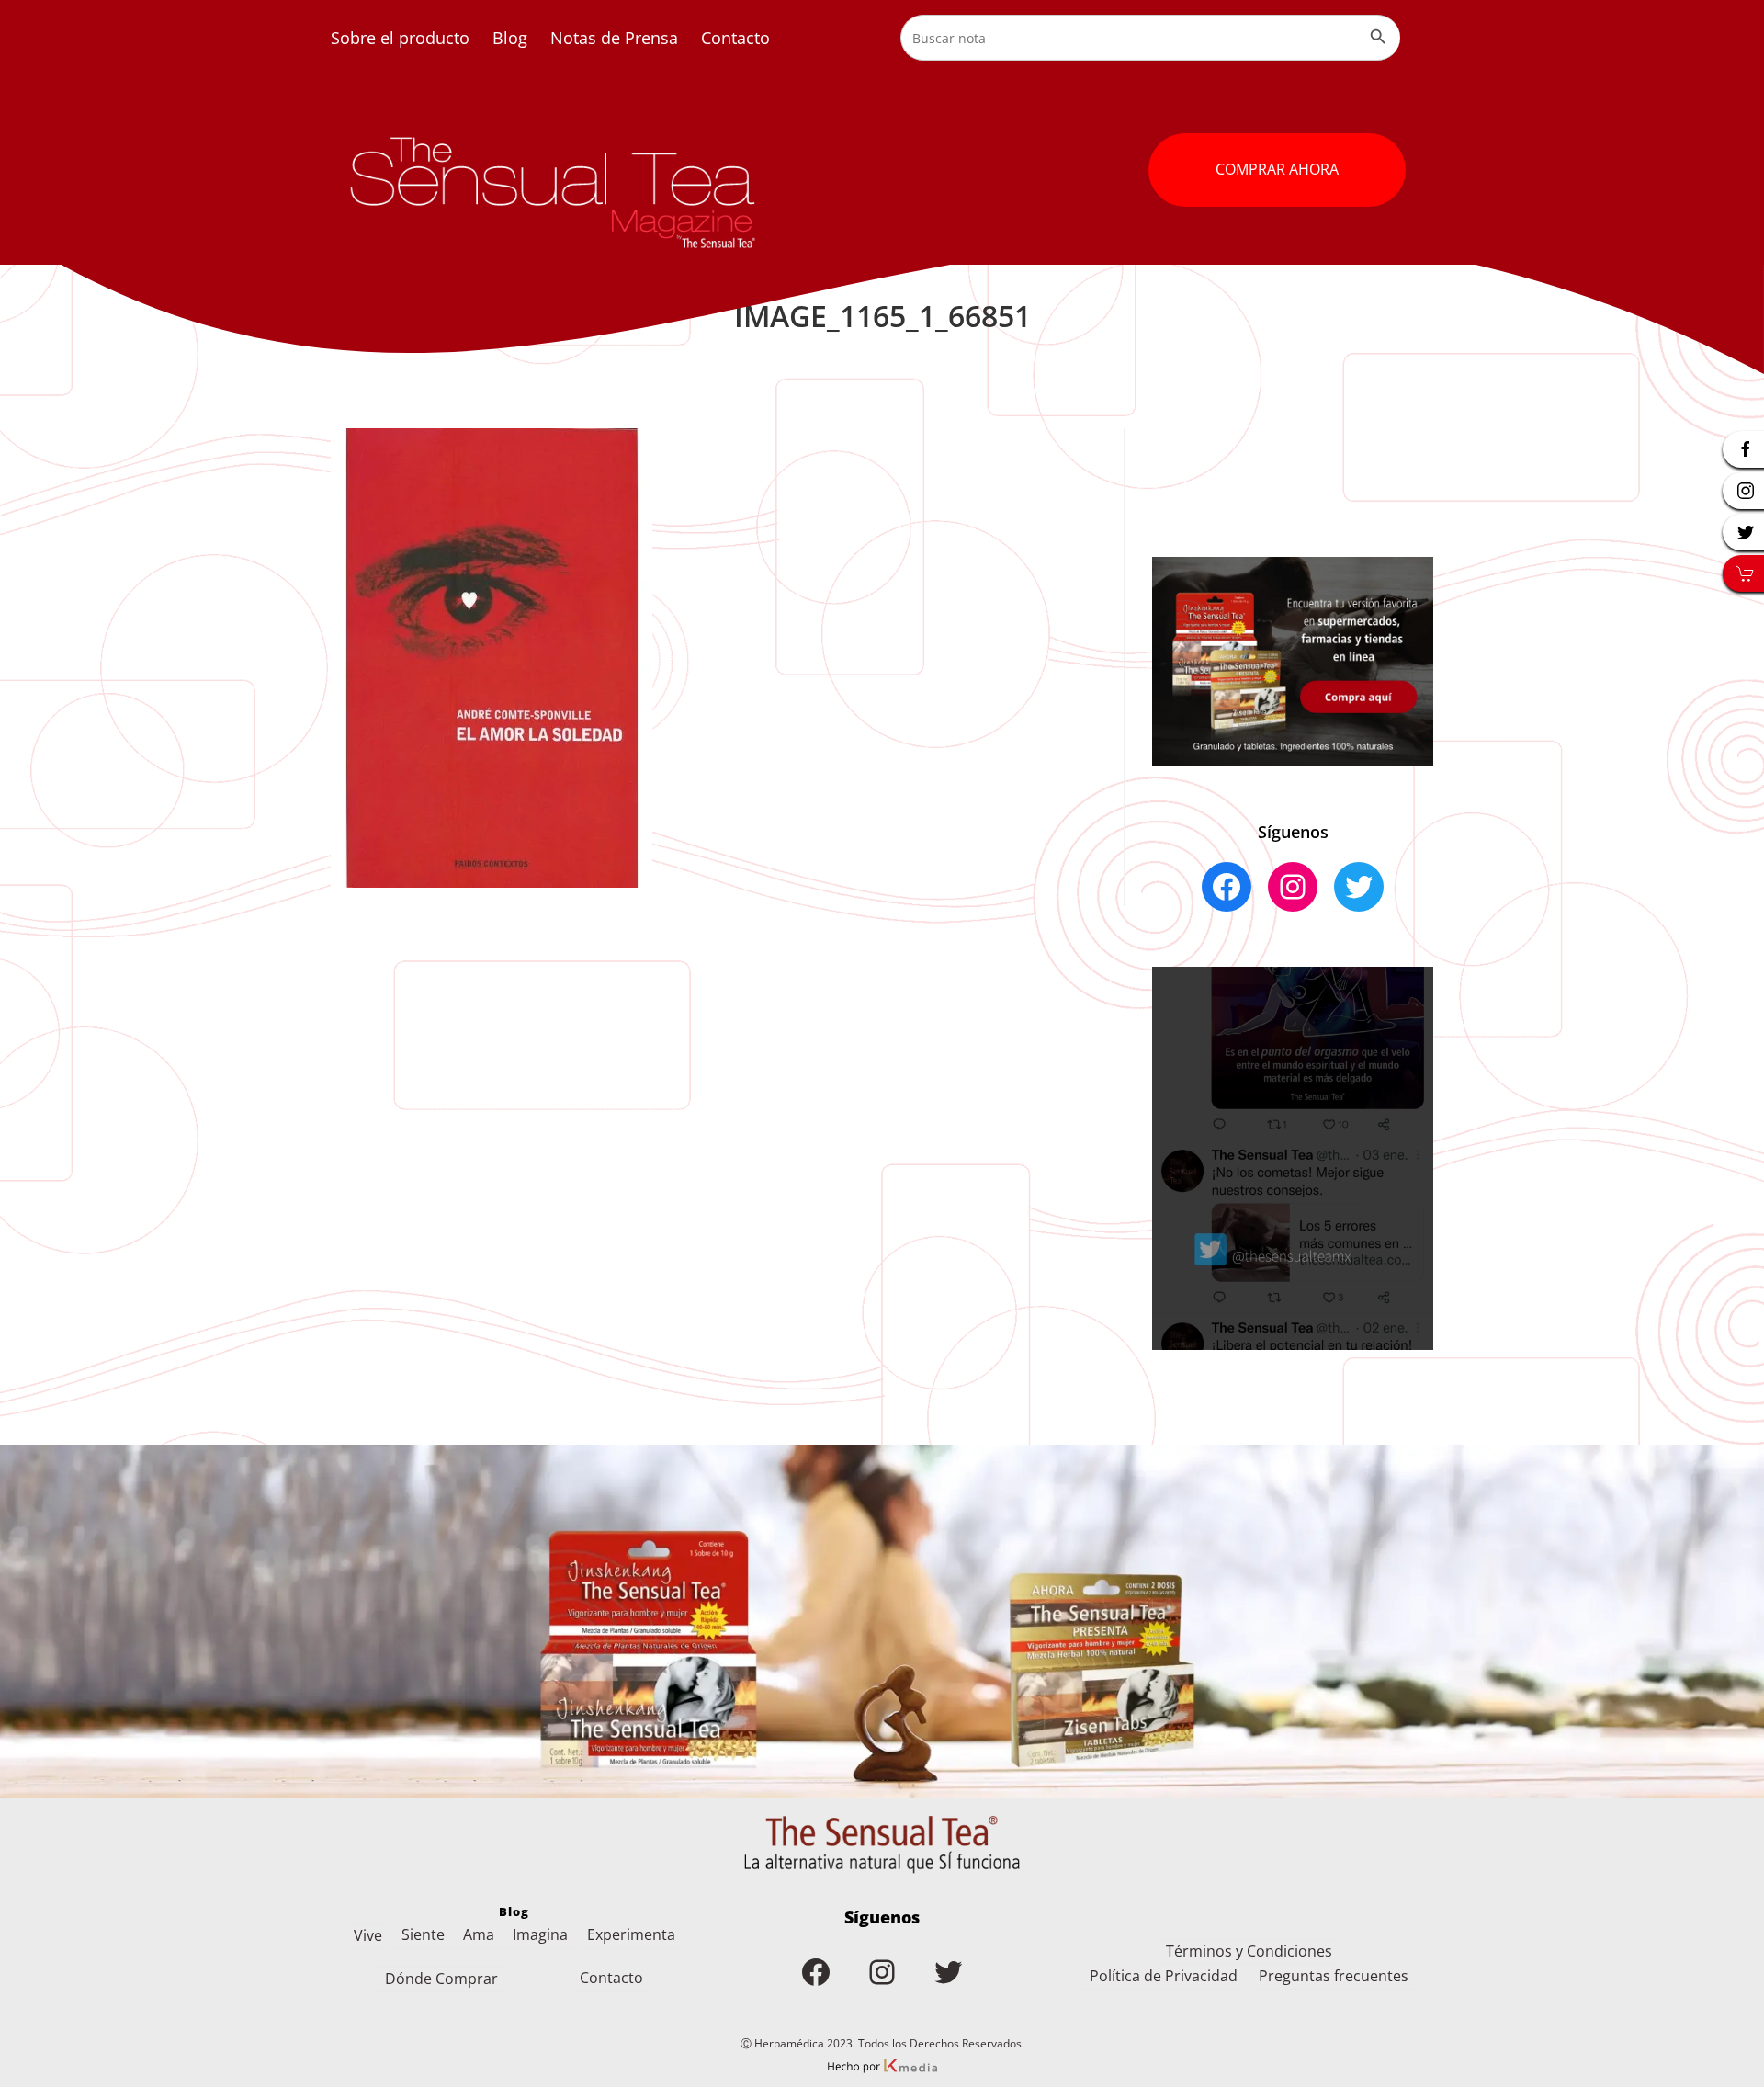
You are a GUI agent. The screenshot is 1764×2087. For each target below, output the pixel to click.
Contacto (735, 38)
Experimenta (631, 1934)
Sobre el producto (400, 38)
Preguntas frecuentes (1334, 1976)
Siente (423, 1934)
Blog (510, 38)
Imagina (540, 1934)
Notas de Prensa (614, 38)
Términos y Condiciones (1249, 1951)
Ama (479, 1934)
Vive (368, 1935)
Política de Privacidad (1164, 1976)
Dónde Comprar (441, 1979)
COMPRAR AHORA (1277, 169)
